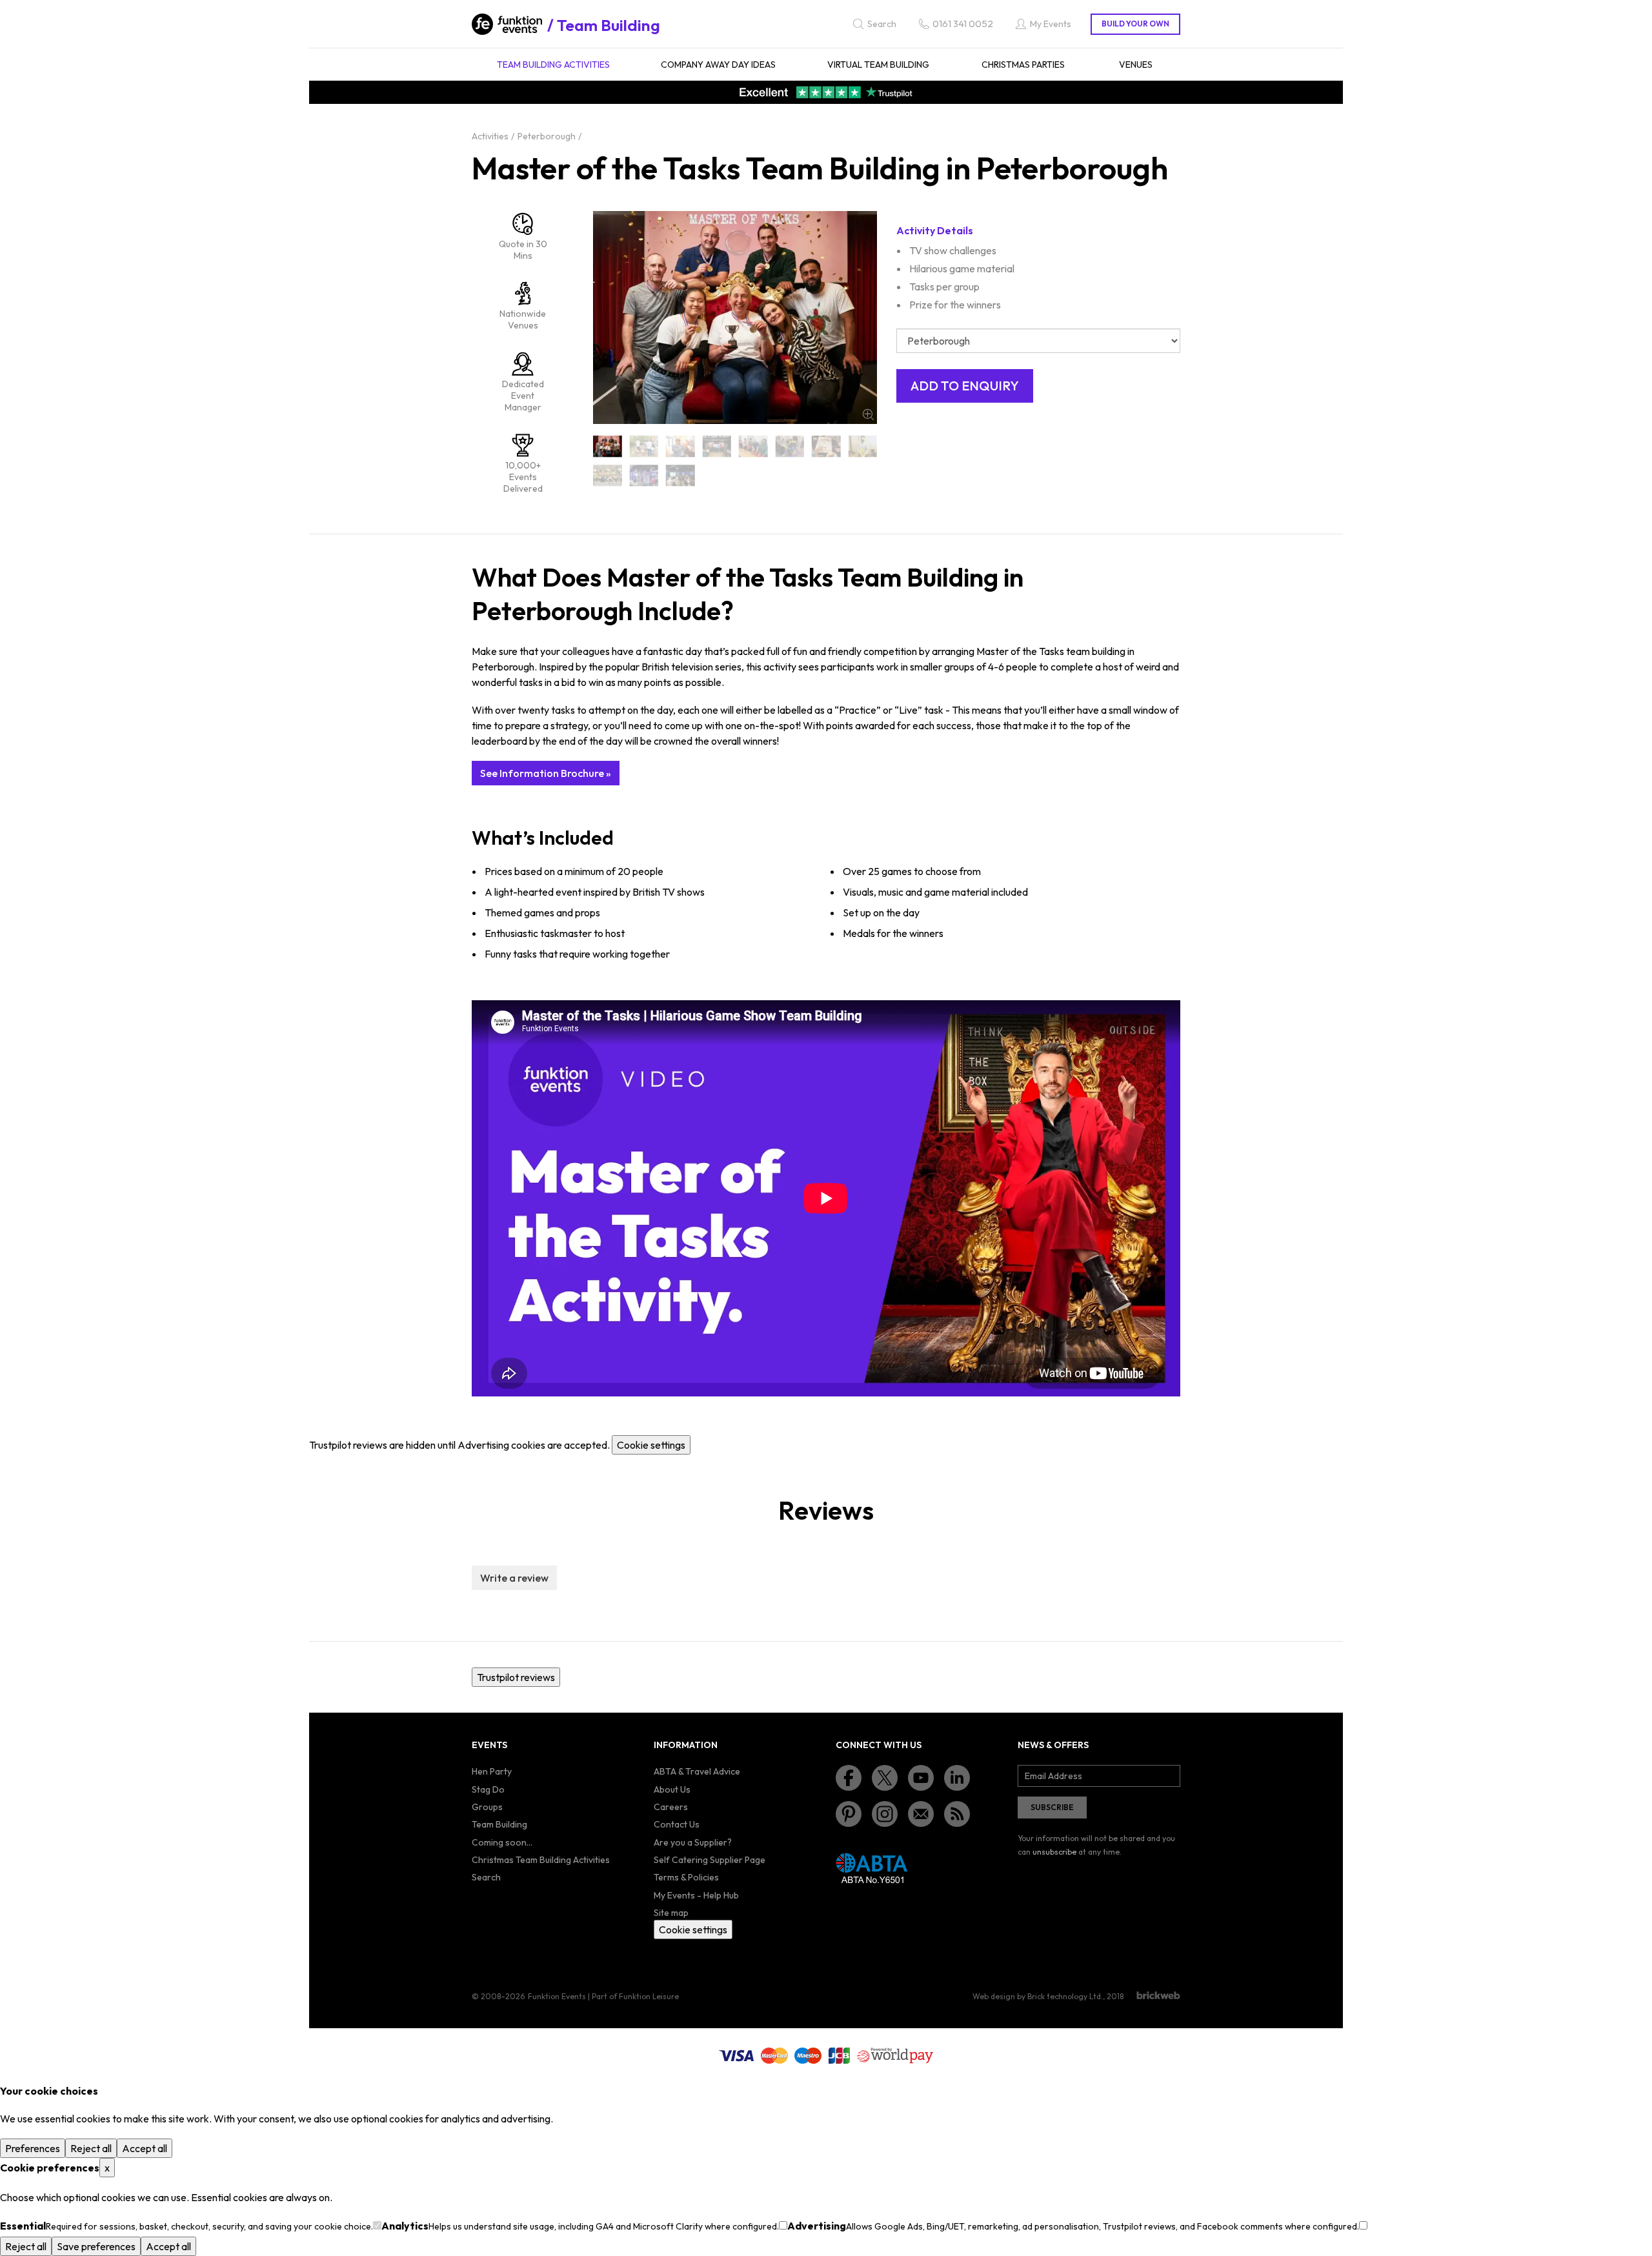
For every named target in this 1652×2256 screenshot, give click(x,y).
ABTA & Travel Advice (697, 1771)
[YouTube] (921, 1778)
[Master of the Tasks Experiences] (863, 446)
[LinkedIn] (957, 1778)
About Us (672, 1789)
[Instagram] (885, 1814)
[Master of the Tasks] (608, 446)
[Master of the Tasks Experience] (826, 446)
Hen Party (492, 1771)
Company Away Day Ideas (718, 65)
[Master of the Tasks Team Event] (644, 475)
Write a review (514, 1578)
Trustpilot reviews (516, 1677)
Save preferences (96, 2246)
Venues (1136, 65)
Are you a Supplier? (693, 1842)
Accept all (145, 2148)
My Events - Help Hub (696, 1895)
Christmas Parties (1023, 65)
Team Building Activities (553, 65)
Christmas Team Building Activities (541, 1860)
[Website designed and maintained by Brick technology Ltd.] (1158, 1995)
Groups (487, 1807)
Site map (671, 1913)
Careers (671, 1807)
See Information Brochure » (546, 773)
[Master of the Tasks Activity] (680, 446)
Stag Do (488, 1789)
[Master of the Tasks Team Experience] (680, 475)
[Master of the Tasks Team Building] (608, 475)
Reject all (91, 2148)
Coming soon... (502, 1842)
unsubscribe (1054, 1852)
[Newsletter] (921, 1814)
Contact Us (677, 1824)
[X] (885, 1778)
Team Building (609, 25)
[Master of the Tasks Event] (753, 446)
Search (486, 1877)
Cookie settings (651, 1445)
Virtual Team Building (878, 65)
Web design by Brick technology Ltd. (1038, 1996)
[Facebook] (849, 1778)
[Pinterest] (849, 1814)
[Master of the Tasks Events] (790, 446)
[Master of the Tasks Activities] (644, 446)
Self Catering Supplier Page (710, 1860)
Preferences (33, 2148)
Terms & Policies (686, 1877)
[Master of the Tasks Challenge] (717, 446)
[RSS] (957, 1814)
